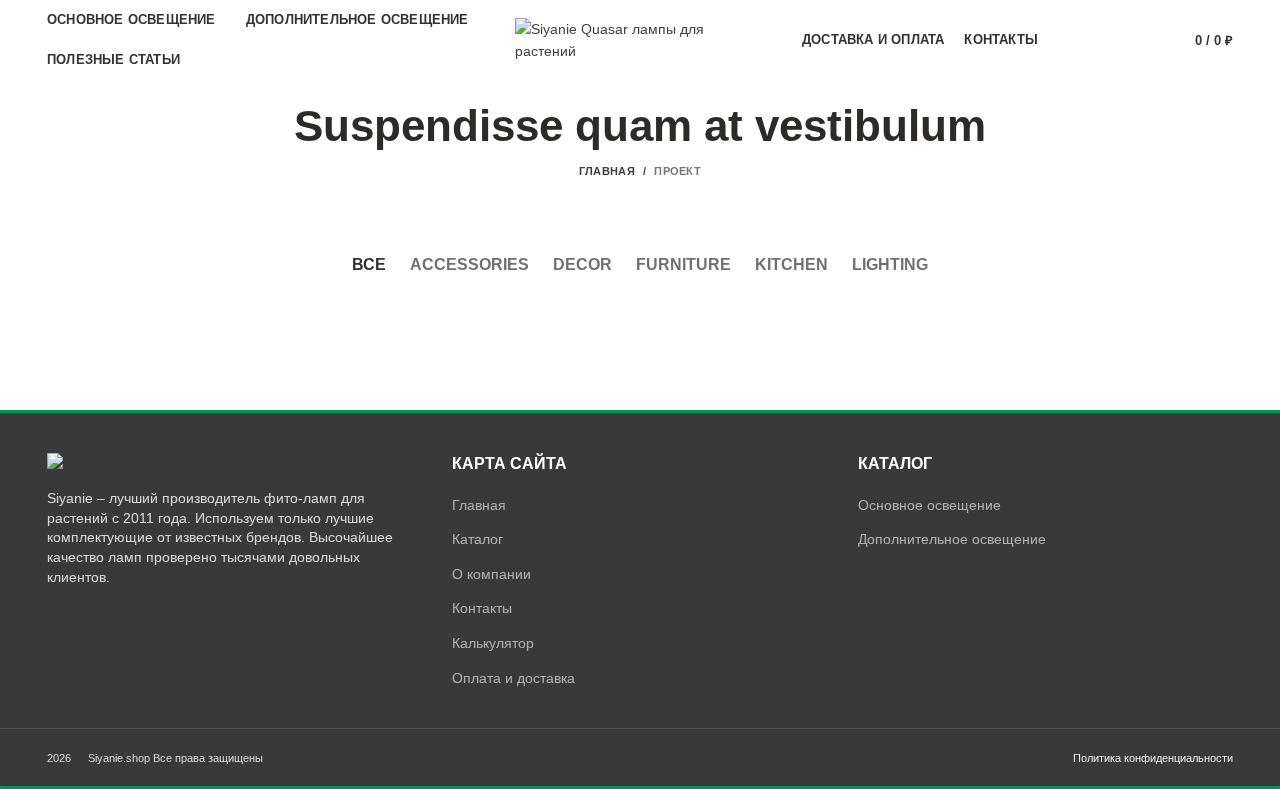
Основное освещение (929, 505)
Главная (607, 171)
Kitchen (791, 264)
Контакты (482, 608)
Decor (582, 264)
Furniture (683, 264)
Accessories (469, 264)
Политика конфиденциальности (1153, 758)
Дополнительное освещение (952, 539)
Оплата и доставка (513, 678)
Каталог (477, 539)
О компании (491, 574)
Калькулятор (493, 643)
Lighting (890, 264)
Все (369, 264)
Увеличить (407, 322)
